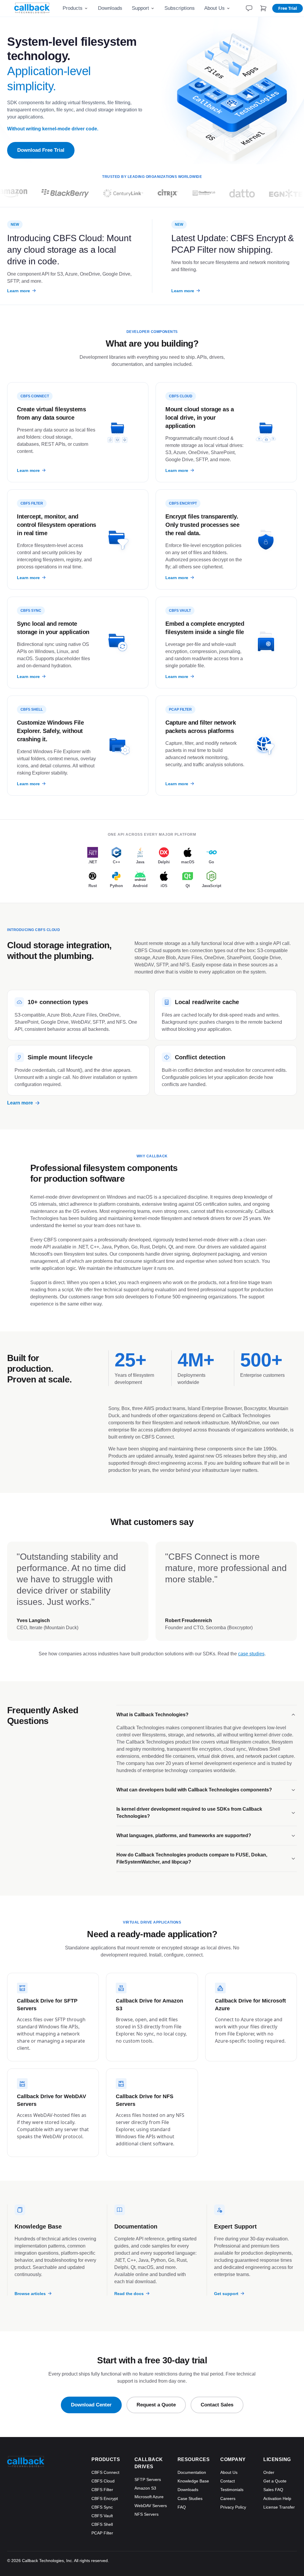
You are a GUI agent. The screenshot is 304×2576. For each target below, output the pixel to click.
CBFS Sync (102, 2507)
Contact (228, 2481)
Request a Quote (156, 2405)
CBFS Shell (102, 2524)
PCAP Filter (102, 2533)
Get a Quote (275, 2481)
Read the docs (129, 2293)
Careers (228, 2498)
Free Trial (288, 8)
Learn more (19, 291)
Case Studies (190, 2498)
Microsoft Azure (149, 2497)
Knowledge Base (193, 2481)
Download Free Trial (41, 150)
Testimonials (232, 2490)
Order (269, 2472)
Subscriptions (180, 8)
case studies (251, 1654)
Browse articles (30, 2293)
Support (140, 8)
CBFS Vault (102, 2516)
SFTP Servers (148, 2479)
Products (73, 8)
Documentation (192, 2472)
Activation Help (277, 2498)
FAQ (182, 2507)
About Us (214, 8)
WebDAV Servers (151, 2506)
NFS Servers (147, 2514)
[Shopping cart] (263, 8)
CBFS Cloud (103, 2481)
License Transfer (279, 2507)
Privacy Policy (233, 2507)
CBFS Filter (102, 2490)
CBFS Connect (105, 2472)
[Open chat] (249, 8)
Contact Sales (217, 2405)
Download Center (91, 2405)
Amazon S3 (145, 2488)
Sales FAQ (273, 2490)
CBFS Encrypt (105, 2498)
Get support (226, 2293)
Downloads (110, 8)
